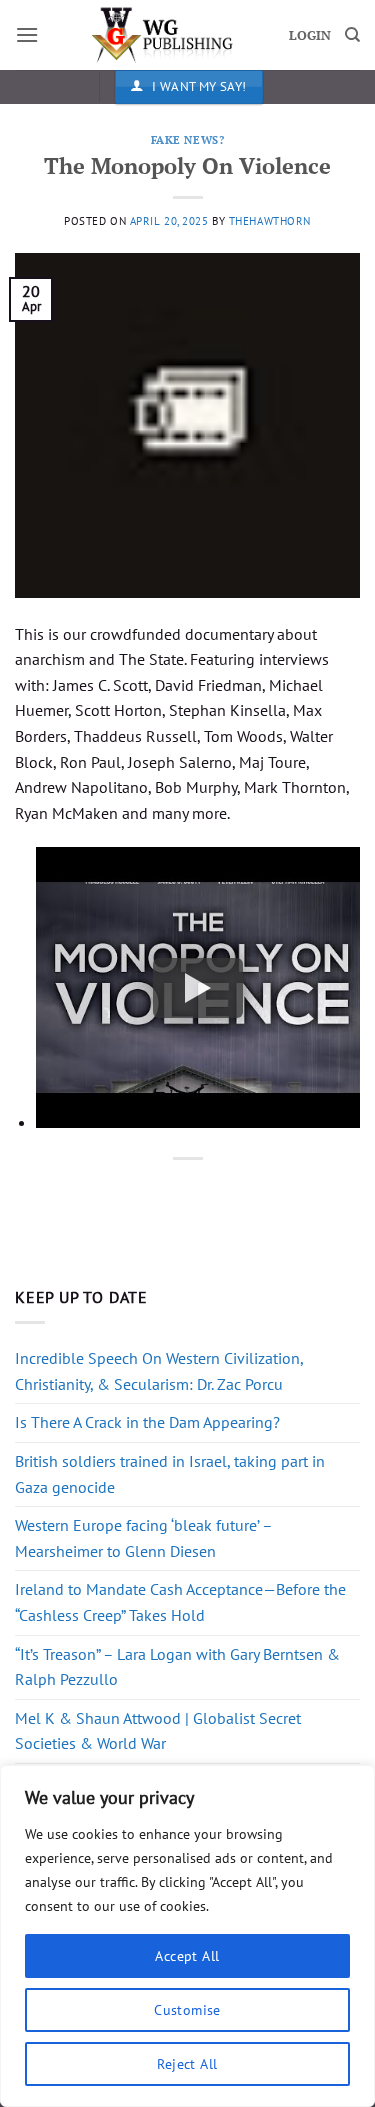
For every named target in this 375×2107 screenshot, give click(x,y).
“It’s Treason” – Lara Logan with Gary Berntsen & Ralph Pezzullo (177, 1667)
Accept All (187, 1956)
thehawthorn (270, 221)
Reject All (187, 2064)
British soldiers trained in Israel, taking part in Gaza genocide (170, 1474)
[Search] (352, 35)
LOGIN (310, 35)
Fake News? (188, 139)
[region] (187, 1936)
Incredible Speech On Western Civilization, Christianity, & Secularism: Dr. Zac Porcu (159, 1371)
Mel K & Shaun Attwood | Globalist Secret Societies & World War (158, 1731)
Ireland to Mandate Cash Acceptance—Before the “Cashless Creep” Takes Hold (180, 1602)
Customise (187, 2010)
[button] (27, 34)
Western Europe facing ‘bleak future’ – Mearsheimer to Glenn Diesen (143, 1538)
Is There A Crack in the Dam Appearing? (147, 1422)
